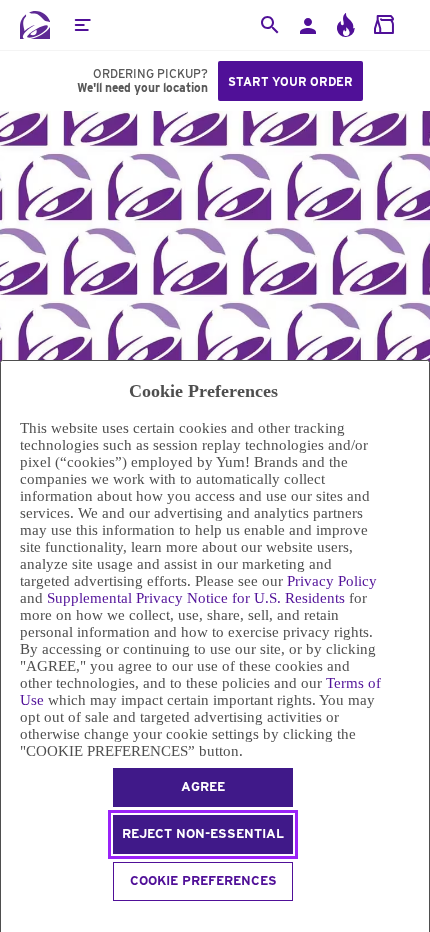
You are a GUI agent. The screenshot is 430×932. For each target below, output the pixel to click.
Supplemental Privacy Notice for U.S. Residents (196, 598)
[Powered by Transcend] (9, 919)
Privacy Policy (332, 581)
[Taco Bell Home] (35, 25)
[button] (82, 25)
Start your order (290, 81)
